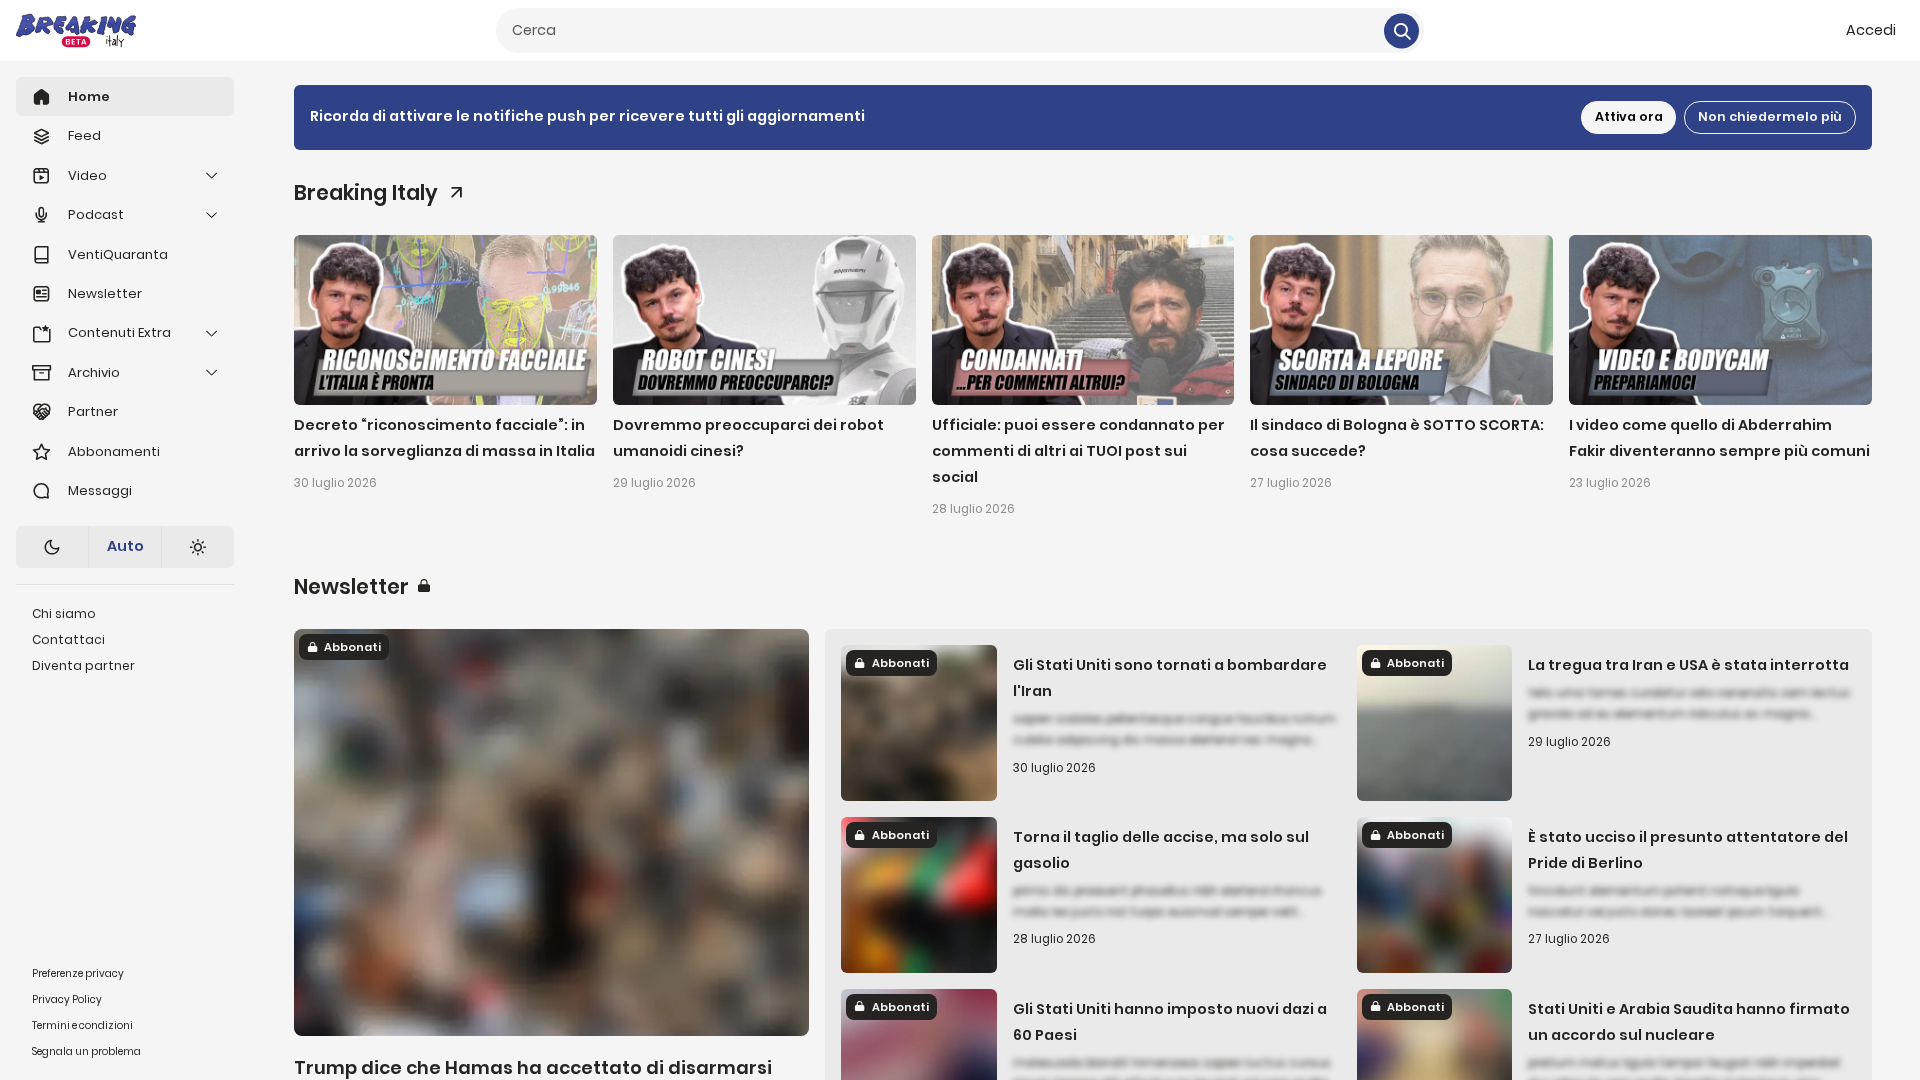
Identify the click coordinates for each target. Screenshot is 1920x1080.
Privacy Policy (67, 999)
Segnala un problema (86, 1051)
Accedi (1871, 30)
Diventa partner (83, 665)
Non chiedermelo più (1770, 116)
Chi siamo (64, 613)
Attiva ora (1629, 116)
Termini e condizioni (82, 1025)
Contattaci (68, 639)
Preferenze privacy (78, 973)
